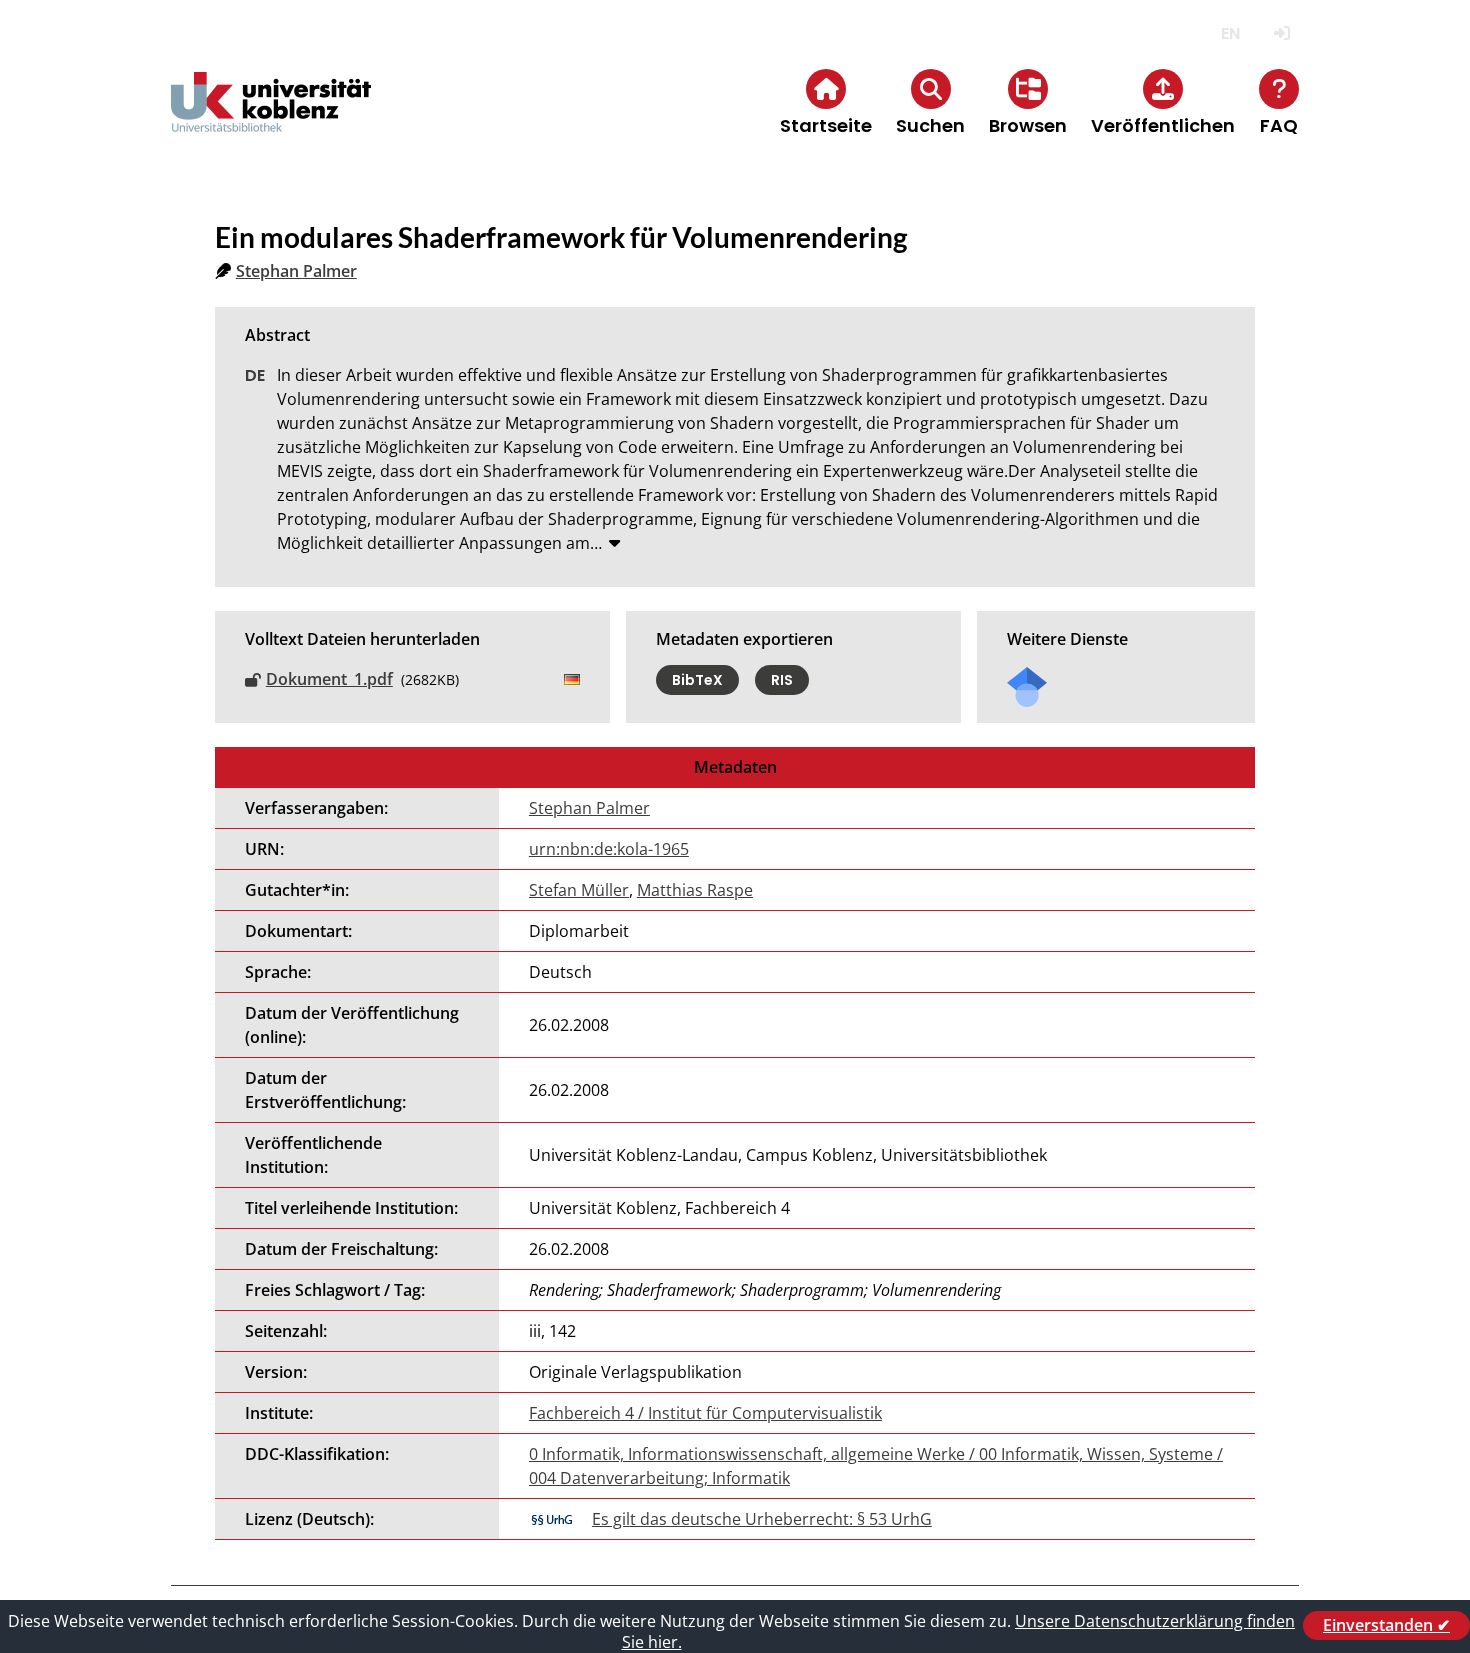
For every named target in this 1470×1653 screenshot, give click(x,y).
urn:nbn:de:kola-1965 (609, 849)
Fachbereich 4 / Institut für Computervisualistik (705, 1413)
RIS (782, 680)
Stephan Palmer (296, 271)
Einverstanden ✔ (1386, 1625)
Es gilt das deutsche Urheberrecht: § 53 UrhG (762, 1519)
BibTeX (697, 680)
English (1230, 33)
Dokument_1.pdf (329, 679)
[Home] (271, 118)
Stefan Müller (579, 890)
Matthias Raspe (695, 890)
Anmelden (1281, 33)
